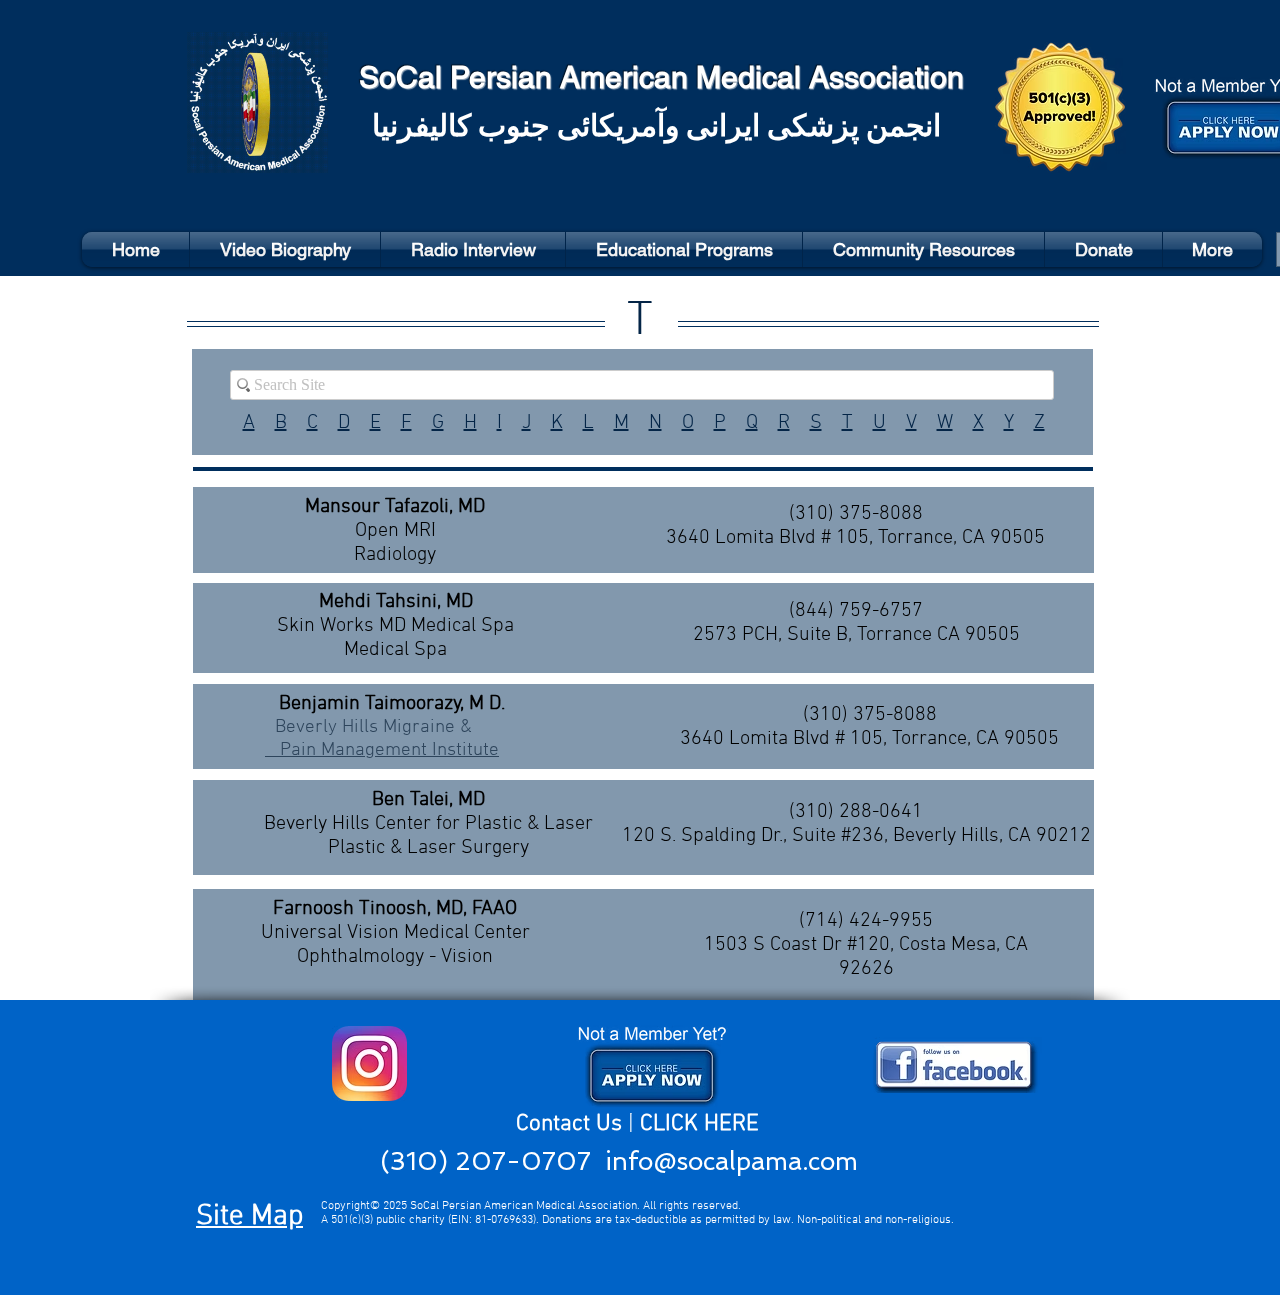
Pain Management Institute (382, 750)
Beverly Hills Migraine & (368, 727)
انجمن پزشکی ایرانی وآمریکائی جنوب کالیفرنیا (656, 128)
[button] (923, 249)
